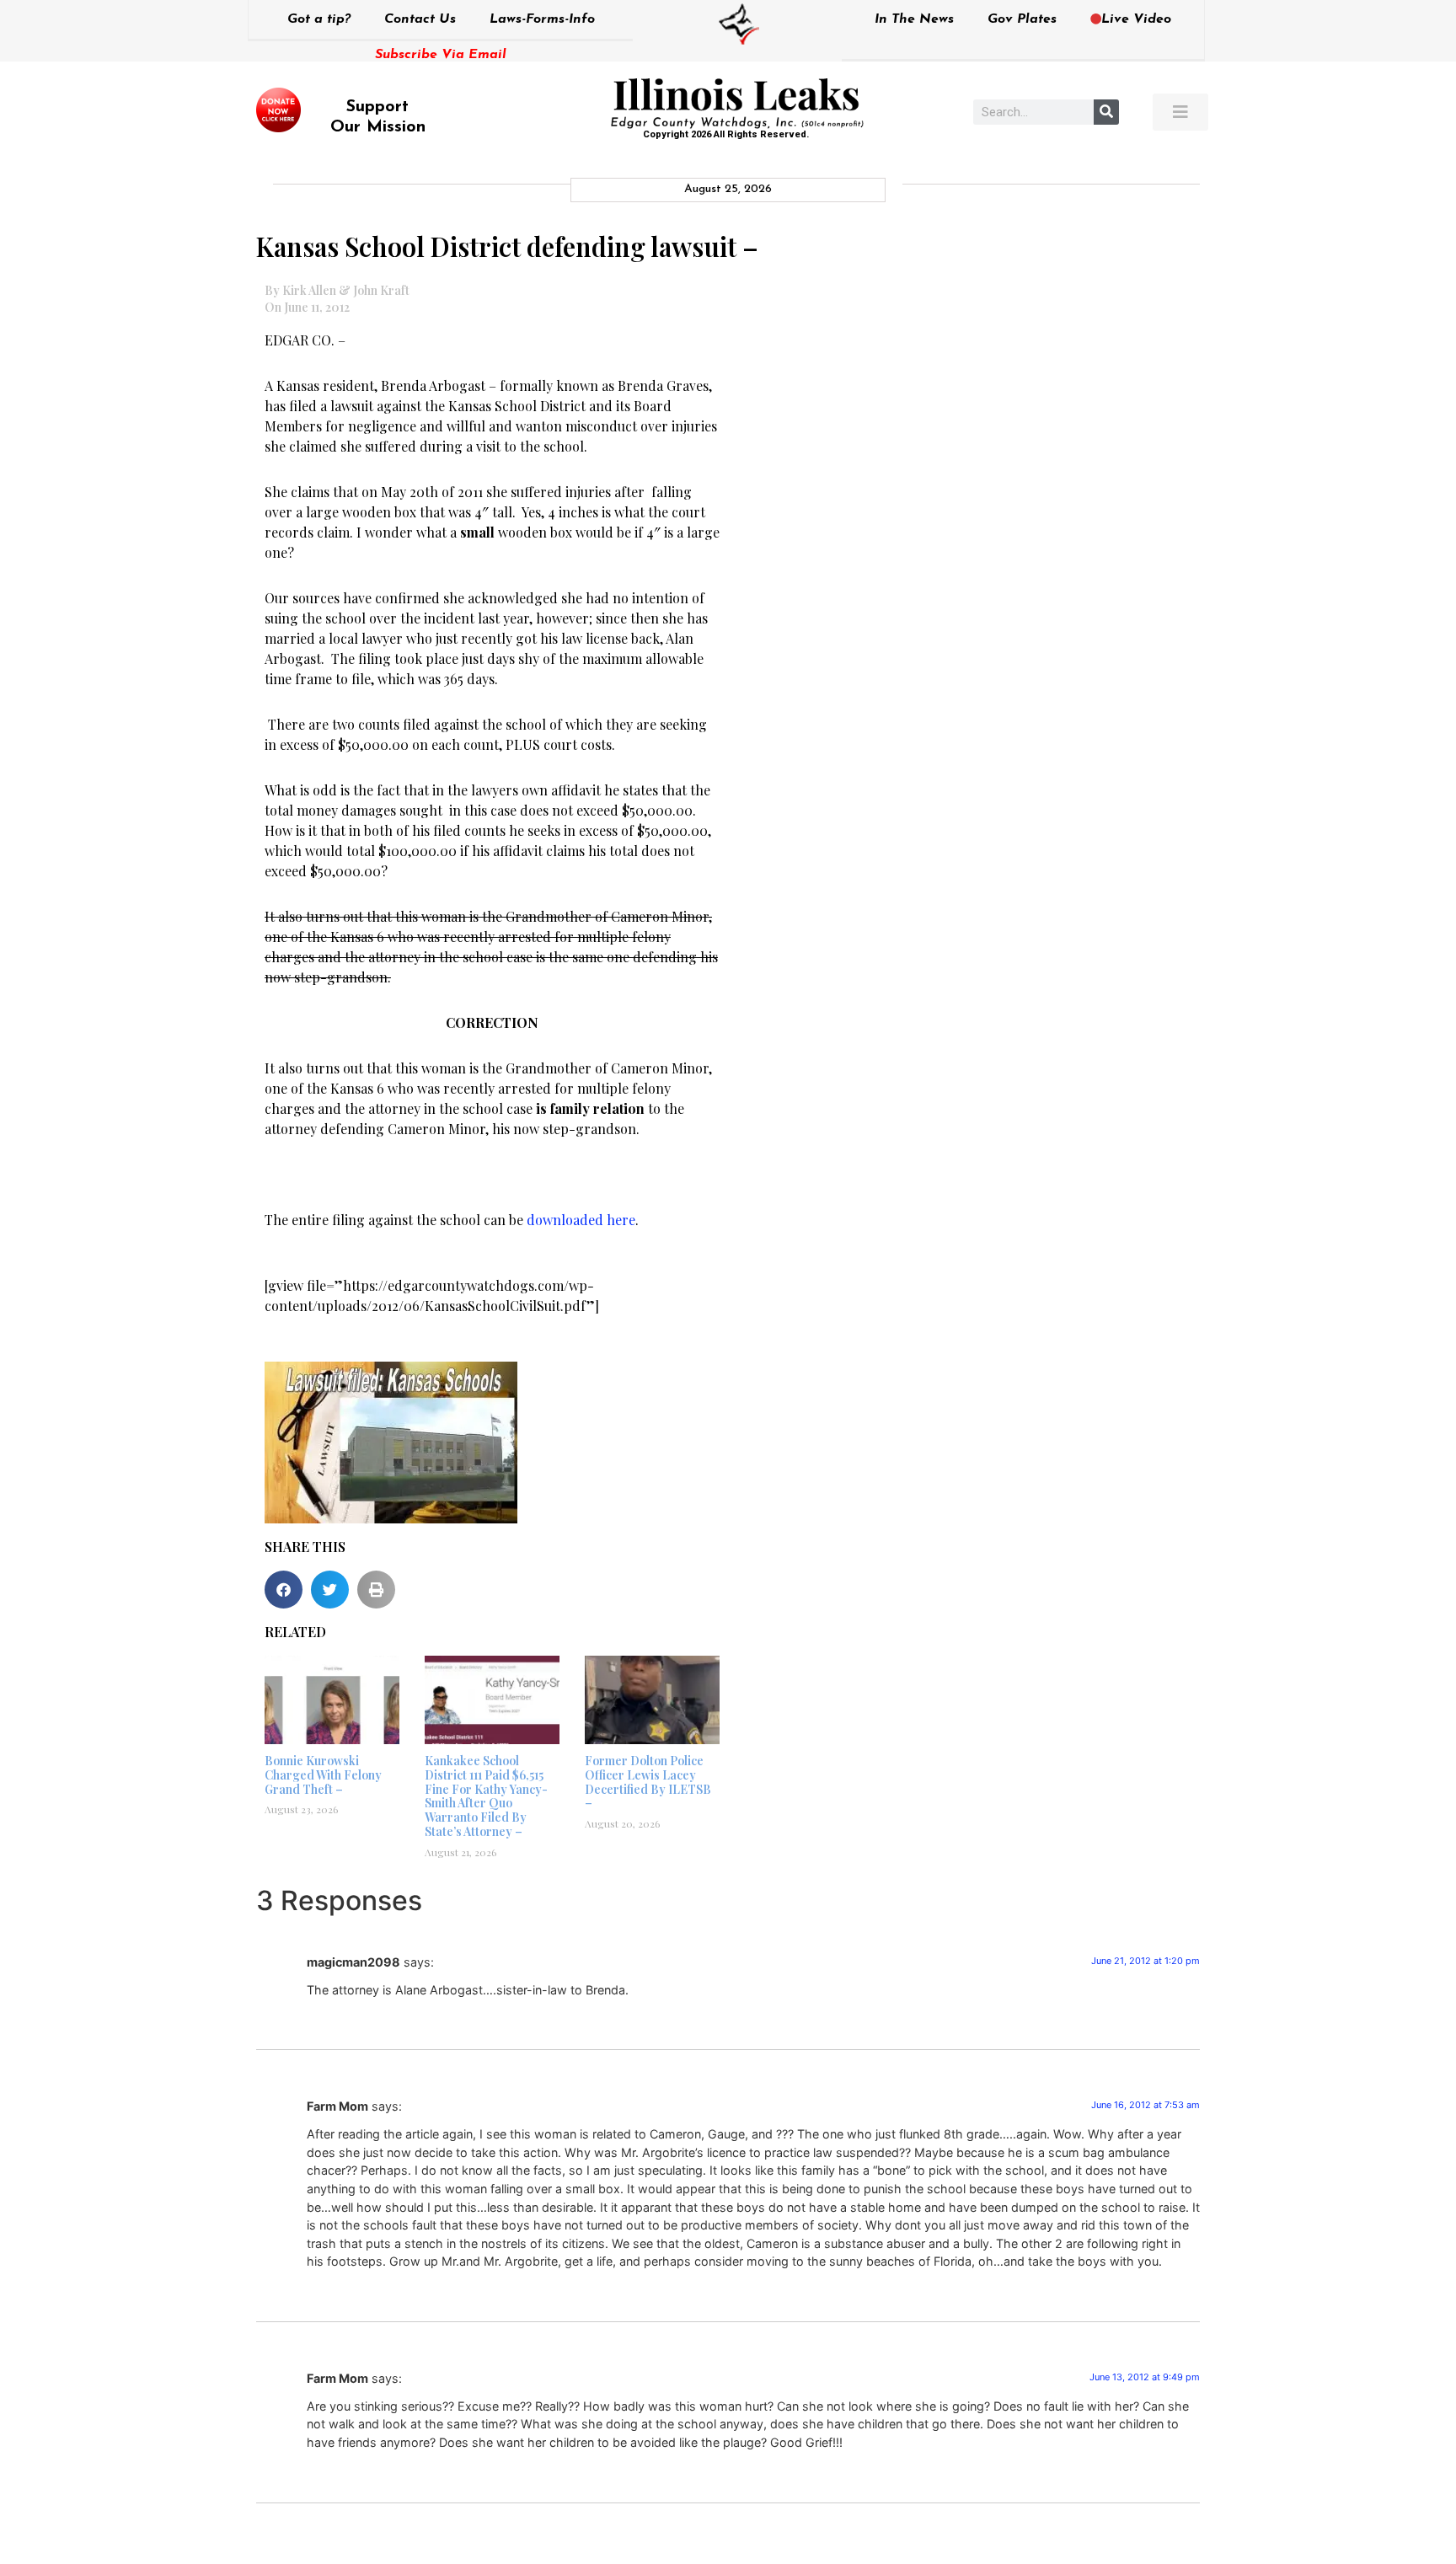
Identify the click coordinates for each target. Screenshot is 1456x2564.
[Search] (1106, 112)
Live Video (1136, 19)
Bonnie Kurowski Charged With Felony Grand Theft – (323, 1775)
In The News (914, 19)
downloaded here (581, 1220)
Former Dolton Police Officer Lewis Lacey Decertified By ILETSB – (648, 1782)
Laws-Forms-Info (542, 19)
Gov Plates (1022, 19)
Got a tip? (319, 19)
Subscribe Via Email (441, 55)
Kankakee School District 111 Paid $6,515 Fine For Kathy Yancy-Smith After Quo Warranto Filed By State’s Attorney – (486, 1796)
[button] (284, 1590)
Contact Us (420, 19)
